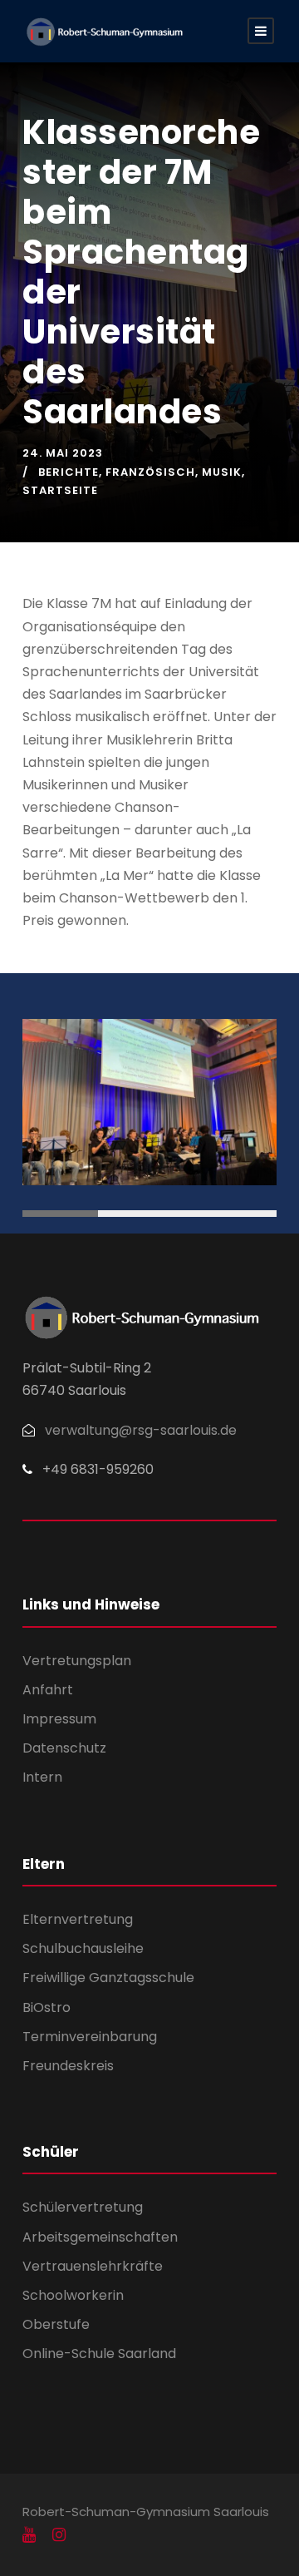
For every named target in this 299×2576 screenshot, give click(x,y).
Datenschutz (64, 1748)
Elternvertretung (78, 1919)
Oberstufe (56, 2324)
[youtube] (29, 2535)
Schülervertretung (83, 2207)
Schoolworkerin (73, 2295)
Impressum (59, 1719)
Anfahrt (48, 1690)
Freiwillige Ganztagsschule (108, 1978)
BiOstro (47, 2007)
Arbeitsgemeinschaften (100, 2237)
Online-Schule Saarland (99, 2354)
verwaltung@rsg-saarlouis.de (141, 1430)
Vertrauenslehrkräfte (93, 2266)
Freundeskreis (68, 2066)
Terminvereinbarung (90, 2037)
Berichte (69, 472)
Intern (42, 1777)
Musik (222, 472)
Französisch (150, 472)
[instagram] (59, 2535)
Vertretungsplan (77, 1661)
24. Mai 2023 (63, 453)
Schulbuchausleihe (83, 1948)
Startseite (60, 490)
